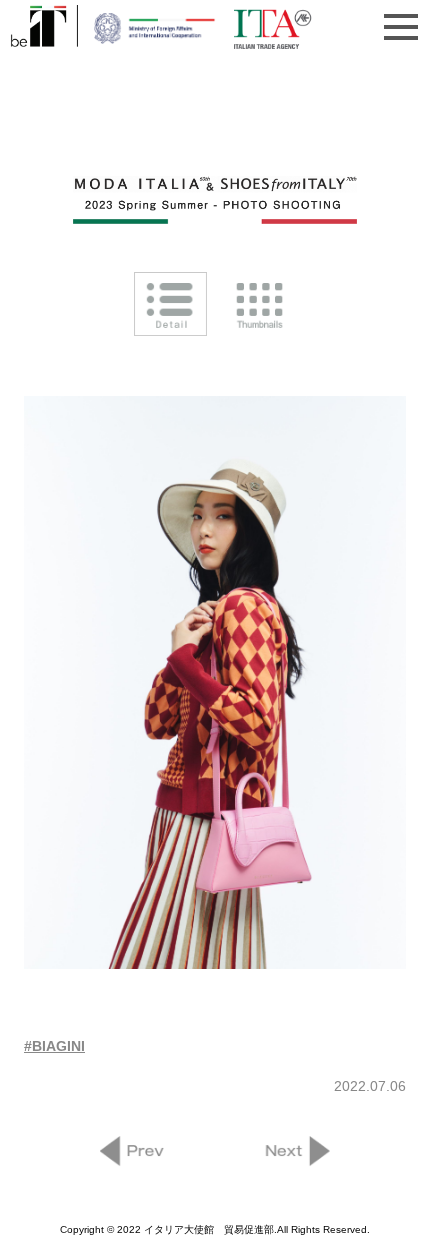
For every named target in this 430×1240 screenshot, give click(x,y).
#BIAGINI (54, 1046)
